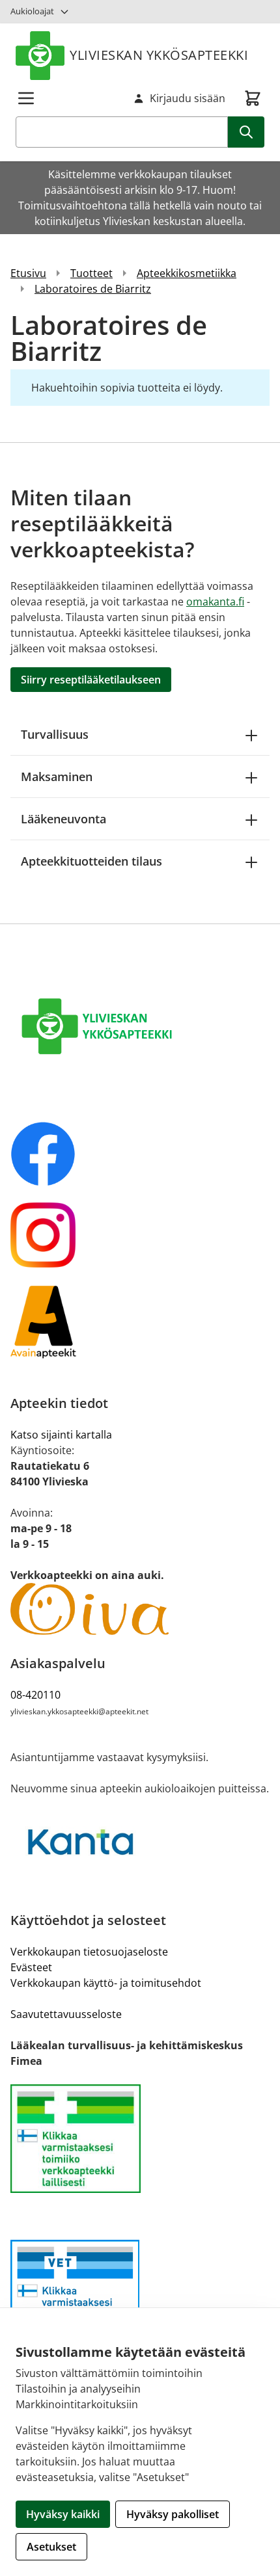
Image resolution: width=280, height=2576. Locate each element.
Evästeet (31, 1967)
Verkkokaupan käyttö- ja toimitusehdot (106, 1983)
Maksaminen (57, 777)
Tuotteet (91, 273)
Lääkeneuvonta (63, 819)
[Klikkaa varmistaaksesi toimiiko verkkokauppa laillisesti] (140, 2139)
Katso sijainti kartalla (61, 1435)
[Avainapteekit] (140, 1321)
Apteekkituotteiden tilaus (91, 861)
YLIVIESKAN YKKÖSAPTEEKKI (159, 55)
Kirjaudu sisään (188, 98)
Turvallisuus (55, 734)
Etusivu (28, 273)
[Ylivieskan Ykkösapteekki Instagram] (140, 1235)
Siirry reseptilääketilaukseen (91, 680)
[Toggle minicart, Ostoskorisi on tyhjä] (253, 98)
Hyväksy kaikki (63, 2514)
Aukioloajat (32, 11)
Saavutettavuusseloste (66, 2014)
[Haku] (246, 132)
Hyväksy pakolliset (173, 2514)
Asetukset (51, 2547)
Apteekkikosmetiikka (187, 273)
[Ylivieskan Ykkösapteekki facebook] (140, 1154)
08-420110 (35, 1695)
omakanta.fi (215, 602)
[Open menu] (26, 98)
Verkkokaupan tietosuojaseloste (89, 1952)
